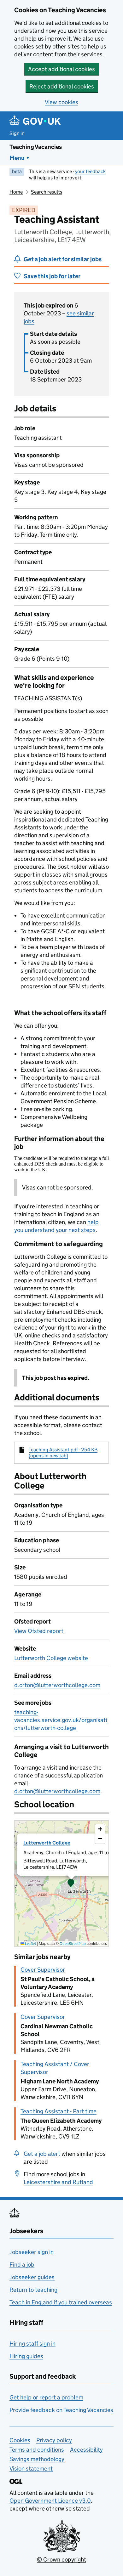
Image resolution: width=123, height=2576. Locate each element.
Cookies (20, 2440)
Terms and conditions (37, 2450)
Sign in (17, 133)
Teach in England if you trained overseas (61, 2302)
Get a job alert (42, 2154)
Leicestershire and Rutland (58, 2182)
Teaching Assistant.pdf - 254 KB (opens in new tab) (63, 1453)
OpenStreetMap (73, 1943)
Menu (17, 158)
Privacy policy (54, 2440)
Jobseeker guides (32, 2277)
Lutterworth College (47, 1843)
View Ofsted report (39, 1631)
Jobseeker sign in (32, 2252)
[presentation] (61, 1884)
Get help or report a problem (46, 2397)
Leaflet (30, 1943)
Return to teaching (33, 2290)
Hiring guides (26, 2356)
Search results (47, 192)
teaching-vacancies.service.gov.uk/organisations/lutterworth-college (61, 1720)
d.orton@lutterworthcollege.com (57, 1685)
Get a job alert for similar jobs (63, 259)
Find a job (22, 2265)
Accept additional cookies (61, 69)
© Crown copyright (61, 2559)
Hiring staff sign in (32, 2344)
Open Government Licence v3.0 (50, 2501)
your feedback (90, 171)
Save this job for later (52, 276)
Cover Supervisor (43, 1970)
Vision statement (31, 2469)
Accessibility (86, 2450)
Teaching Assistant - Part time (59, 2111)
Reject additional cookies (62, 86)
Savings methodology (37, 2459)
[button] (71, 1884)
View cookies (61, 102)
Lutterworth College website (51, 1658)
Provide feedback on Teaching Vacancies (61, 2410)
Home (16, 192)
